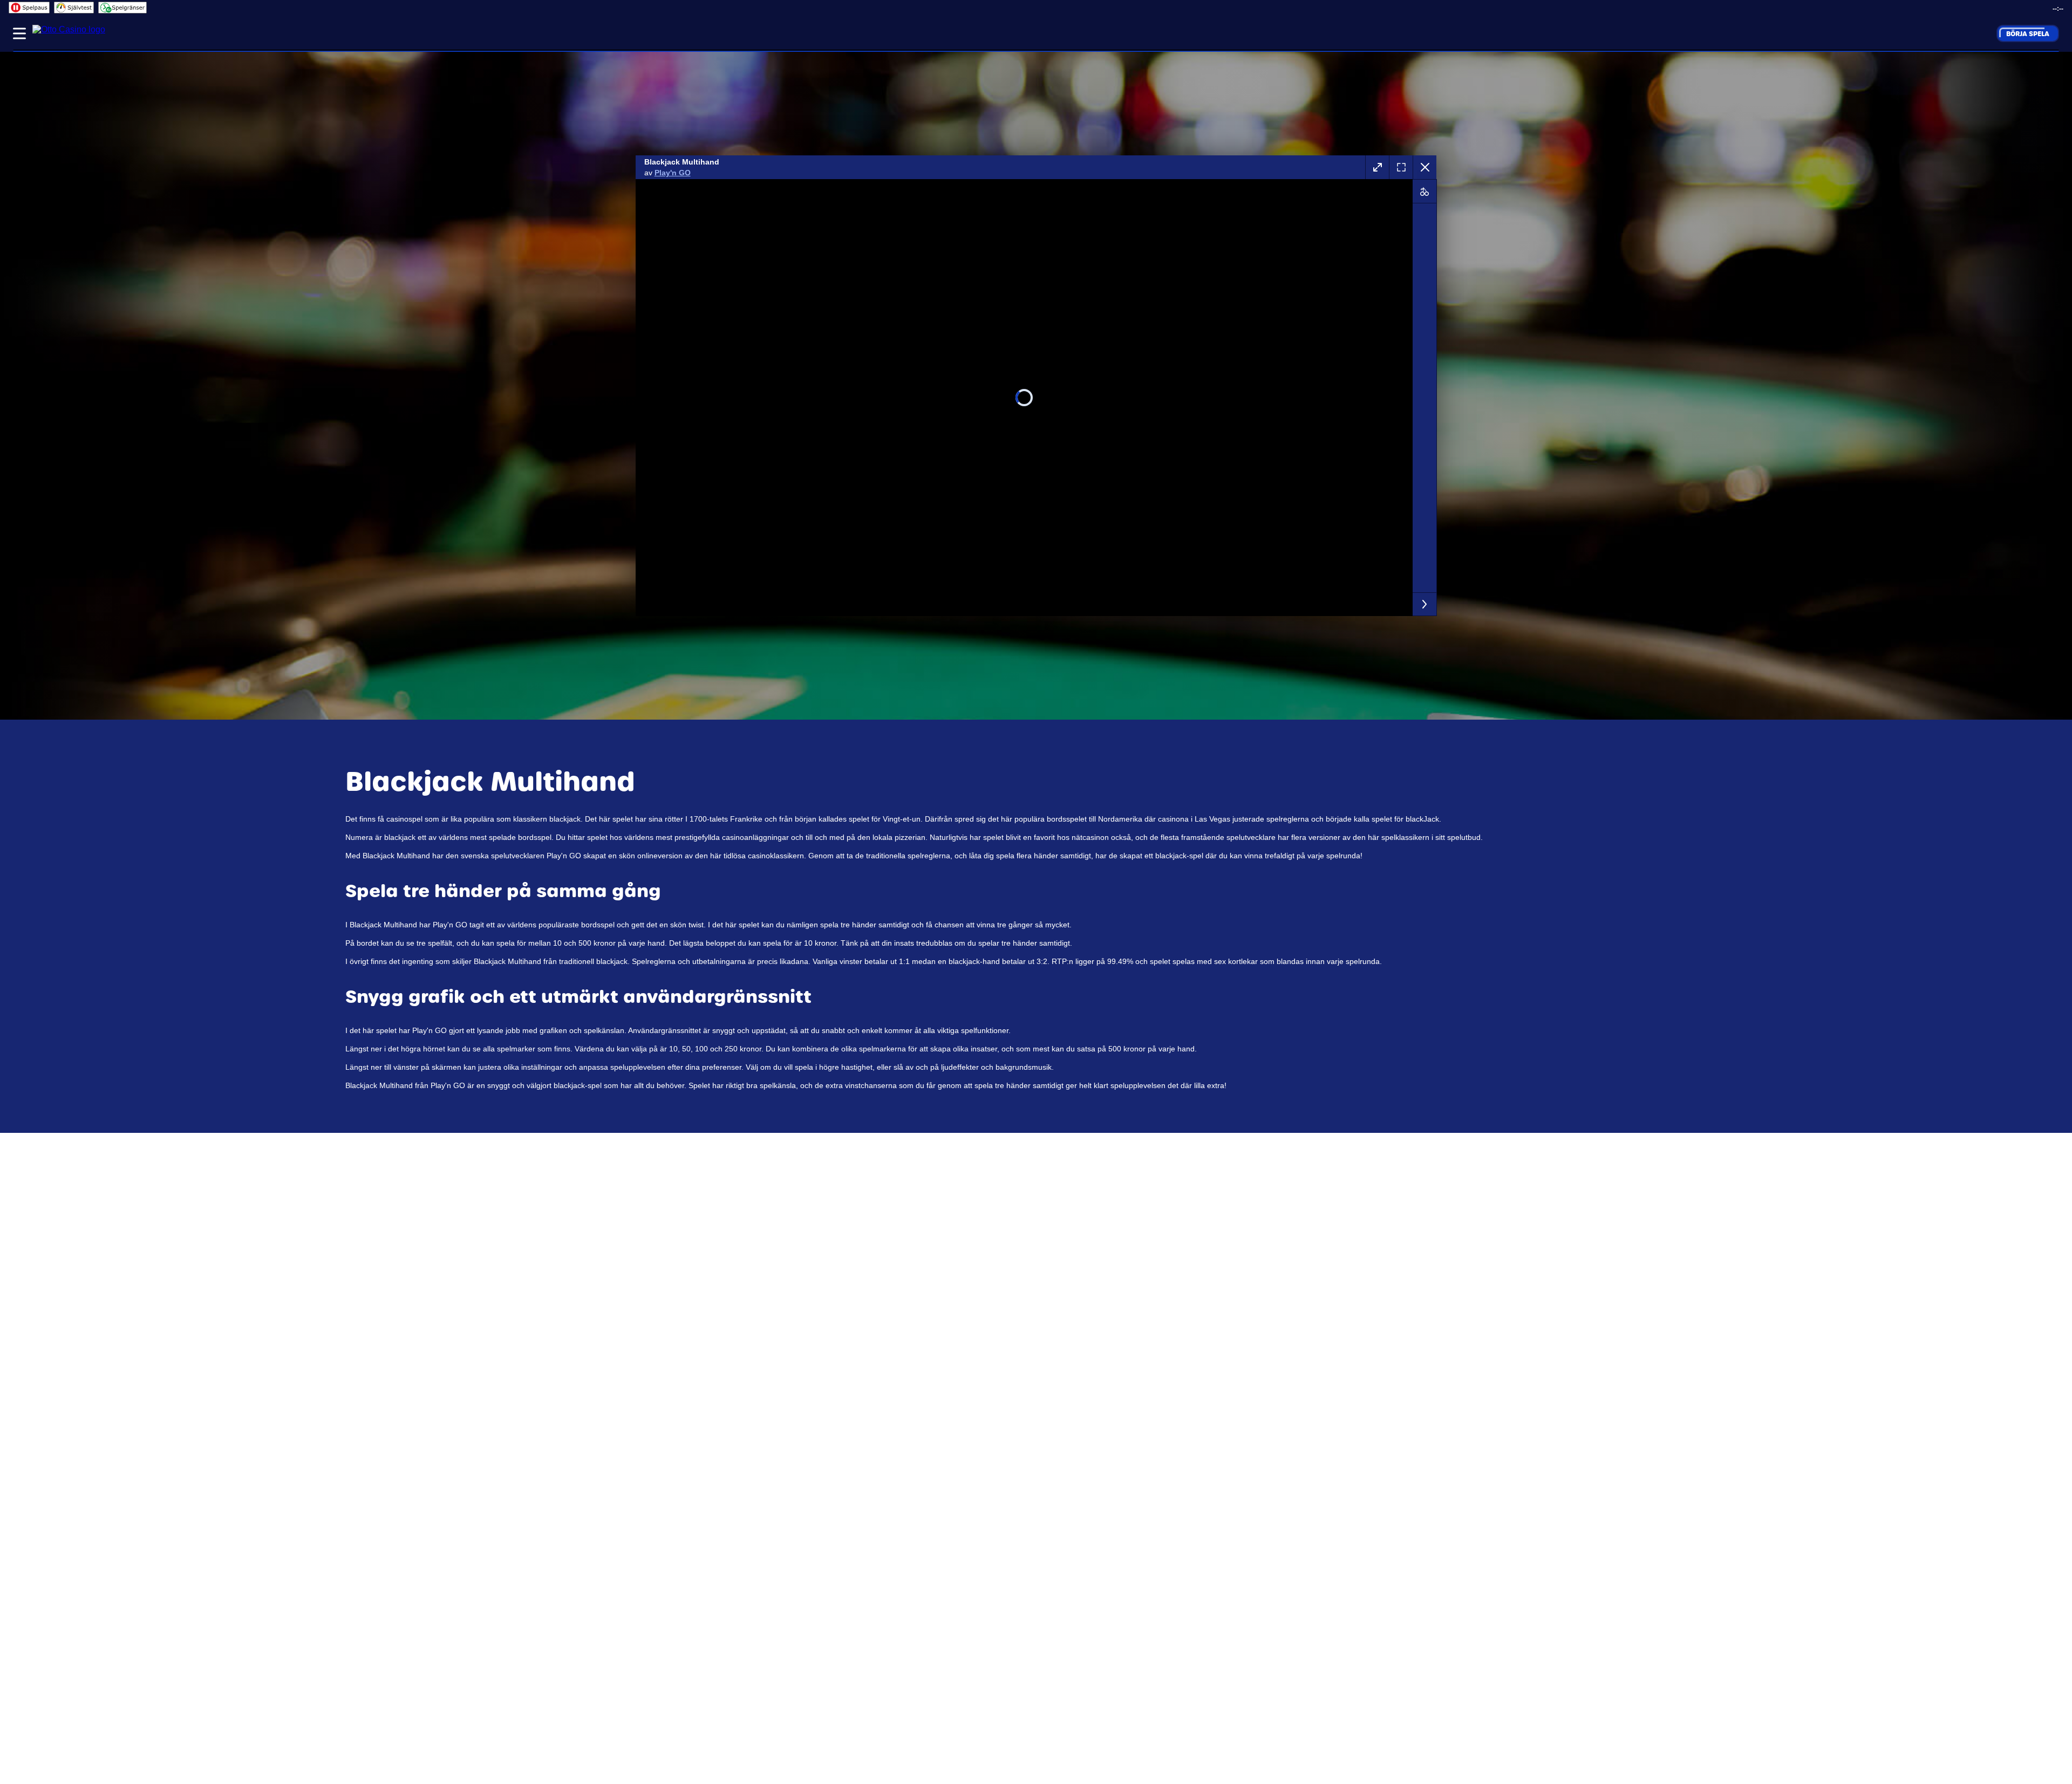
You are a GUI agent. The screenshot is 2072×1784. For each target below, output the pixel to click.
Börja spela (2028, 33)
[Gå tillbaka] (1424, 167)
